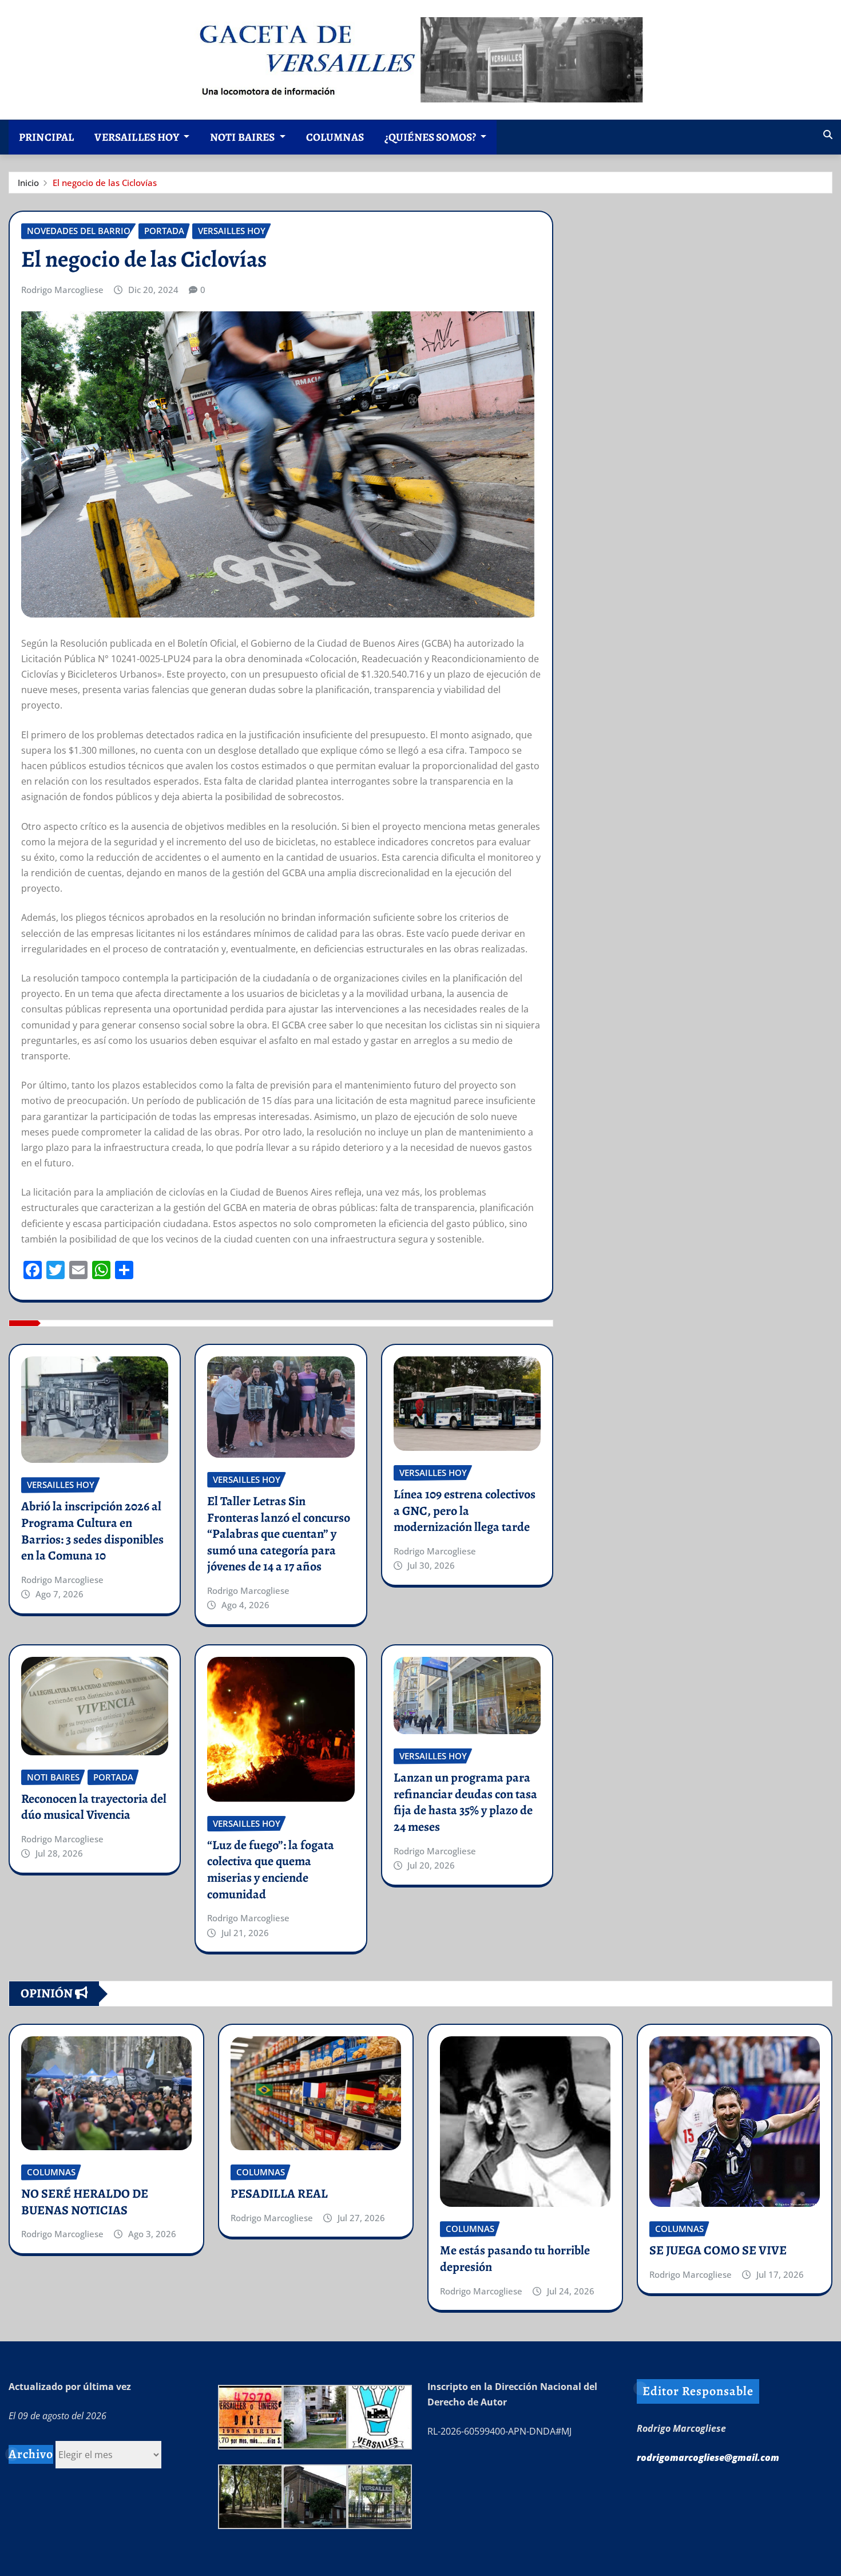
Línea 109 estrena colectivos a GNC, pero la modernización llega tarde (465, 1511)
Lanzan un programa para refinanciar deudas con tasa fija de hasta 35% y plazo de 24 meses (465, 1802)
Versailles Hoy (137, 137)
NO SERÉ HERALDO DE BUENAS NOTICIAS (85, 2202)
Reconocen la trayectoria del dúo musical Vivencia (94, 1807)
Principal (46, 137)
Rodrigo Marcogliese (62, 290)
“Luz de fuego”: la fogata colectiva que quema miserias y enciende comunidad (271, 1870)
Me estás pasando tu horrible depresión (515, 2259)
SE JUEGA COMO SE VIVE (718, 2250)
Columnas (335, 137)
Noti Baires (243, 137)
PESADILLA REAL (279, 2194)
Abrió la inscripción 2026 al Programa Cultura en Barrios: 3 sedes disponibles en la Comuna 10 (92, 1531)
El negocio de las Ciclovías (105, 183)
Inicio (28, 183)
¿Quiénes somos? (431, 137)
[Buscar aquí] (828, 134)
